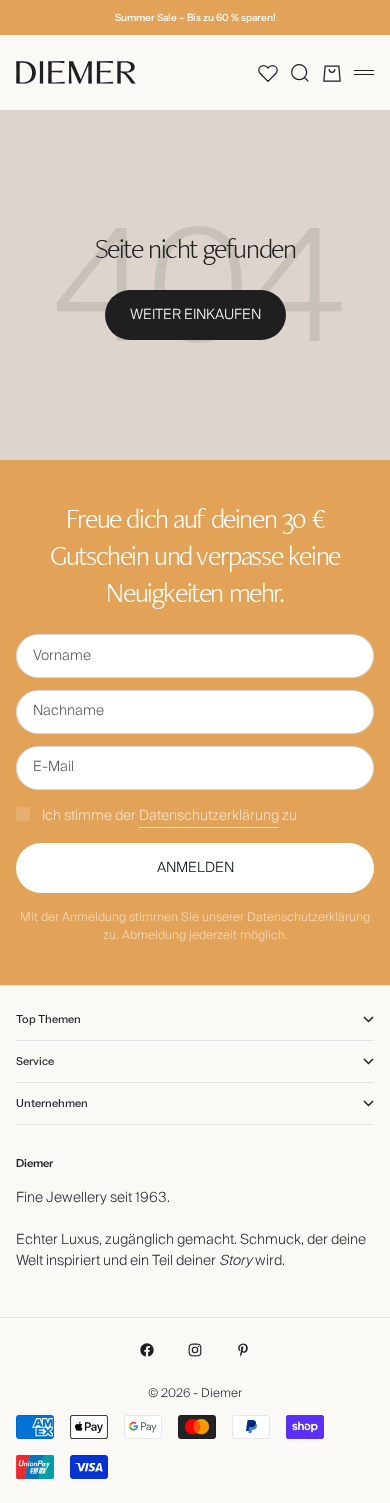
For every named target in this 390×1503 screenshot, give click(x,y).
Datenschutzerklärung (209, 816)
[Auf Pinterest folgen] (243, 1350)
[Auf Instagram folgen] (195, 1350)
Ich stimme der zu (169, 816)
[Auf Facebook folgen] (147, 1350)
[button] (268, 73)
